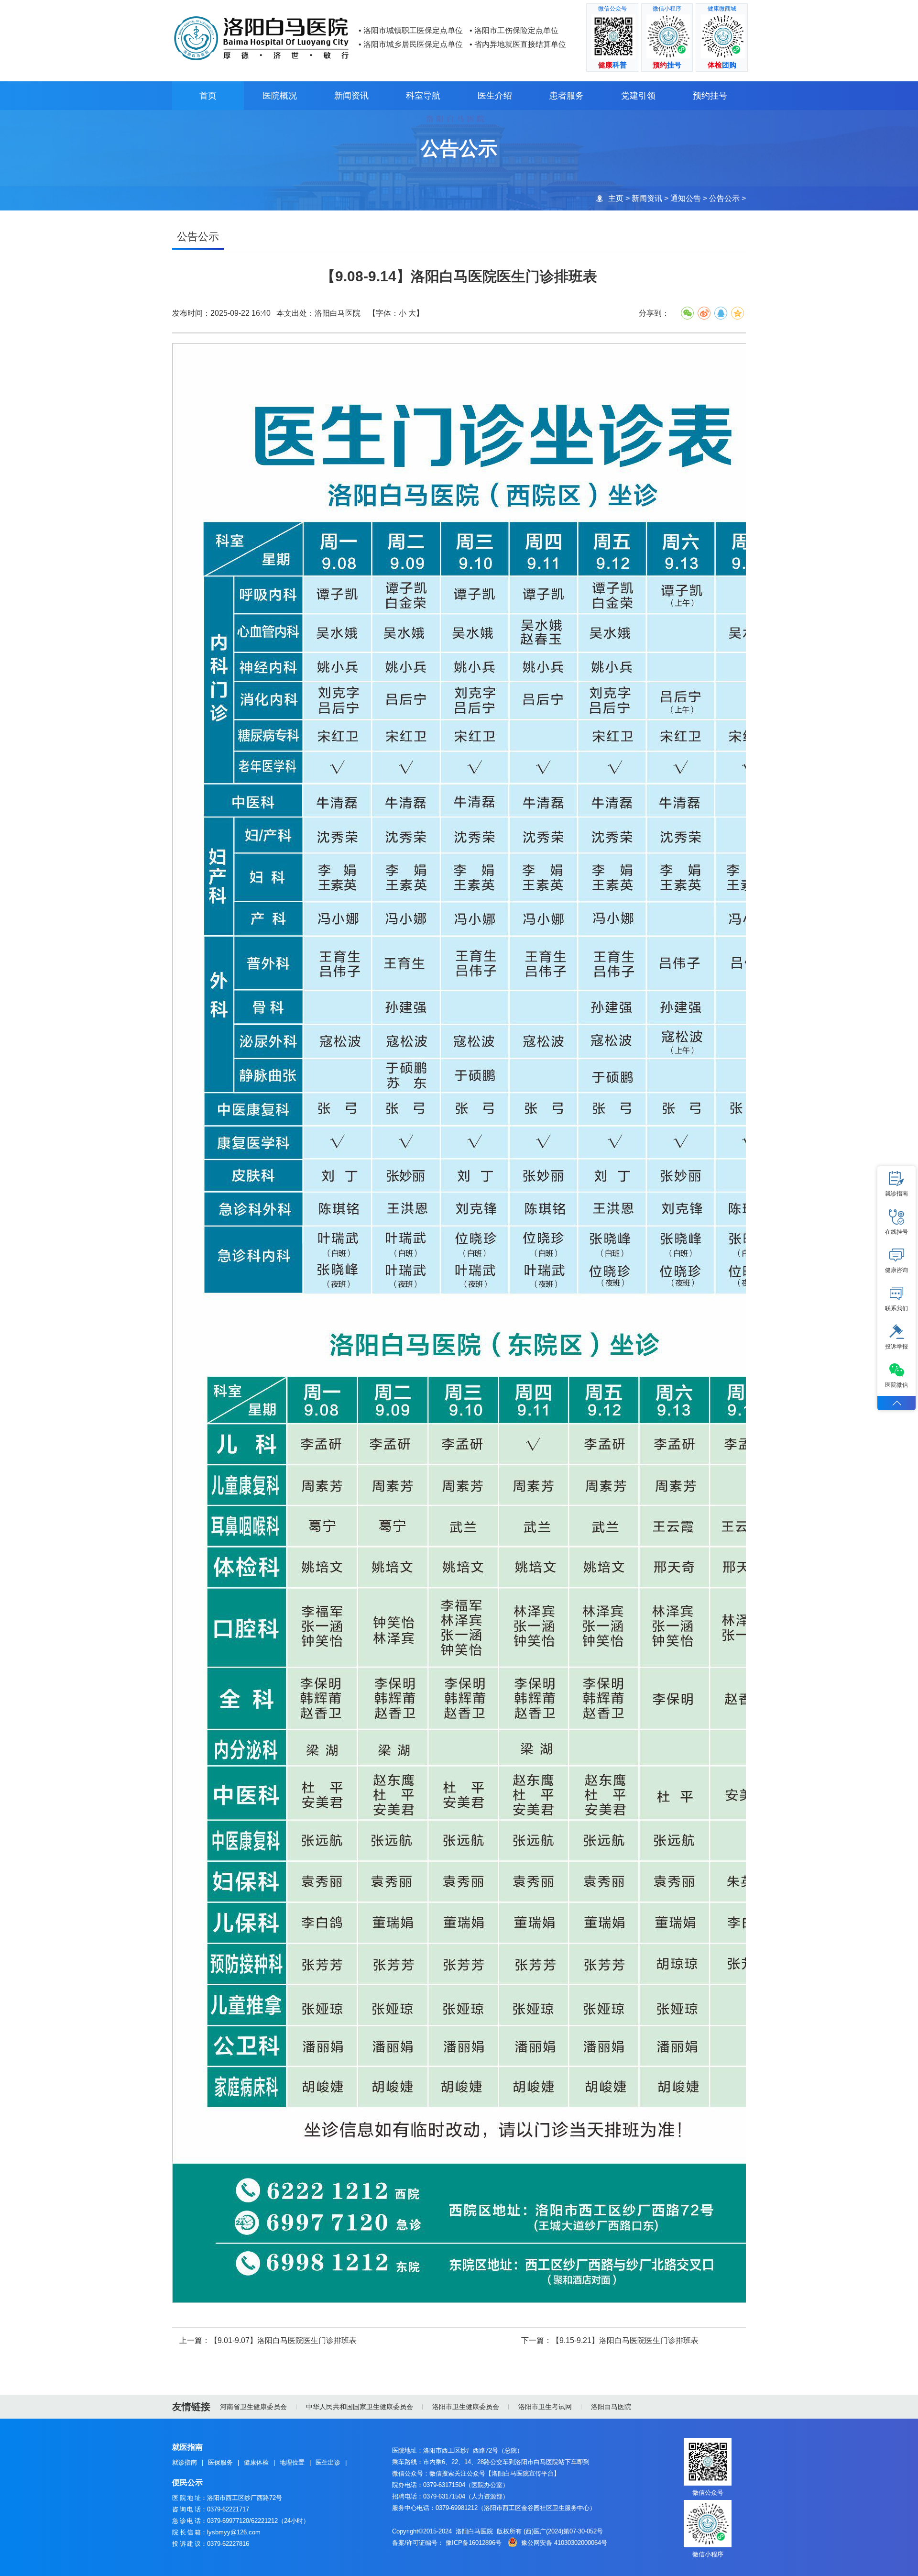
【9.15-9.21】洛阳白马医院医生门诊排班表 (625, 2340)
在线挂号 (896, 1232)
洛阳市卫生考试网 (545, 2407)
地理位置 (292, 2462)
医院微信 (896, 1385)
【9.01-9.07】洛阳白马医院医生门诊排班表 (283, 2340)
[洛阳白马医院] (263, 16)
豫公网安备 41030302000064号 (564, 2543)
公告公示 (724, 198)
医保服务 (220, 2462)
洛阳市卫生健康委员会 (466, 2407)
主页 (616, 198)
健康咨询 (896, 1270)
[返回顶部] (896, 1403)
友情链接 (191, 2407)
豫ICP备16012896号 (474, 2543)
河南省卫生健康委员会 (253, 2407)
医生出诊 (328, 2462)
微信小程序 (708, 2554)
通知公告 (686, 198)
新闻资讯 (647, 198)
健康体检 (256, 2462)
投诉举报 (896, 1347)
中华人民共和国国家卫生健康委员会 (360, 2407)
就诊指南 (185, 2462)
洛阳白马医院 (611, 2407)
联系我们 (896, 1308)
